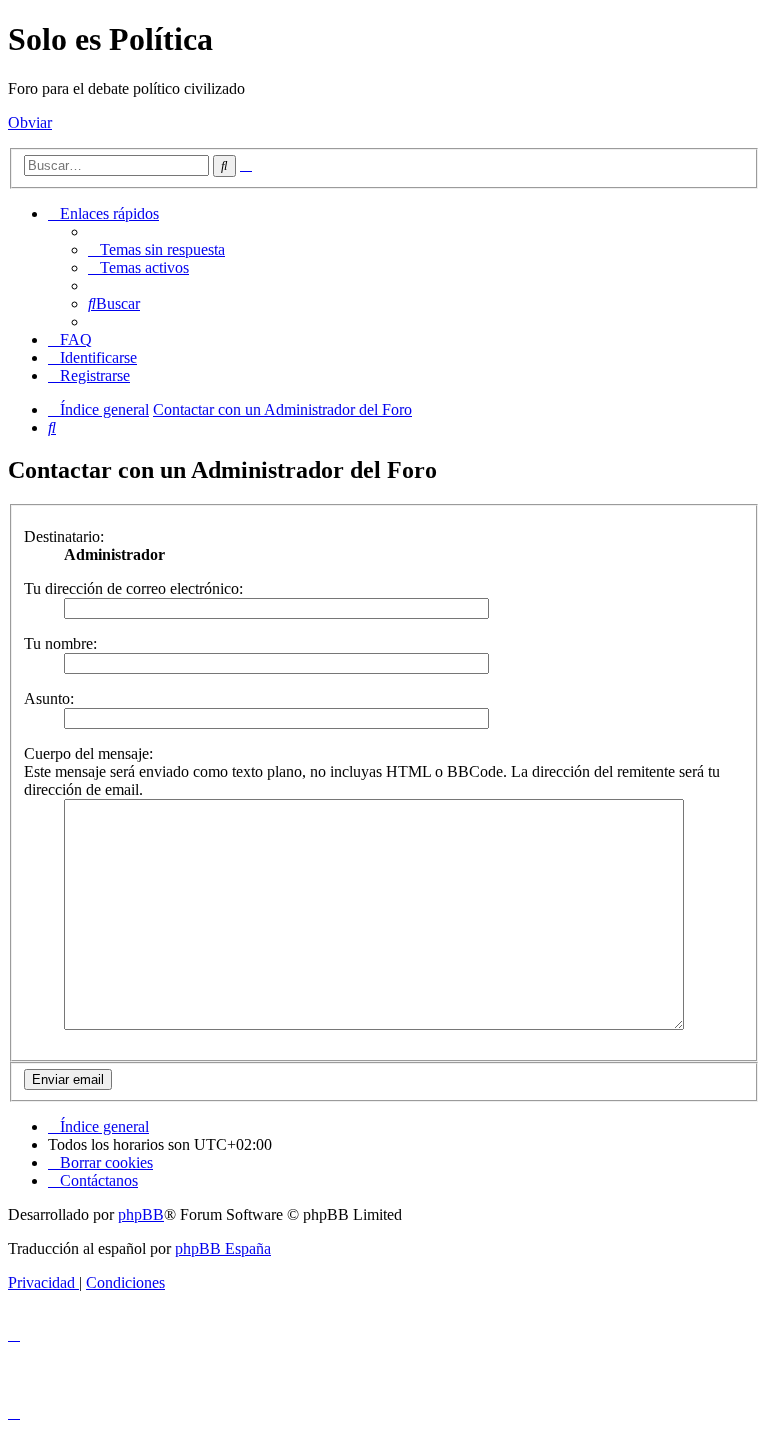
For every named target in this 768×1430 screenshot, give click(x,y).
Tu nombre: (60, 643)
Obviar (30, 122)
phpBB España (223, 1248)
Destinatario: (64, 536)
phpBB (141, 1214)
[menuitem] (156, 249)
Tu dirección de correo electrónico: (133, 588)
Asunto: (49, 698)
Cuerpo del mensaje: (88, 753)
